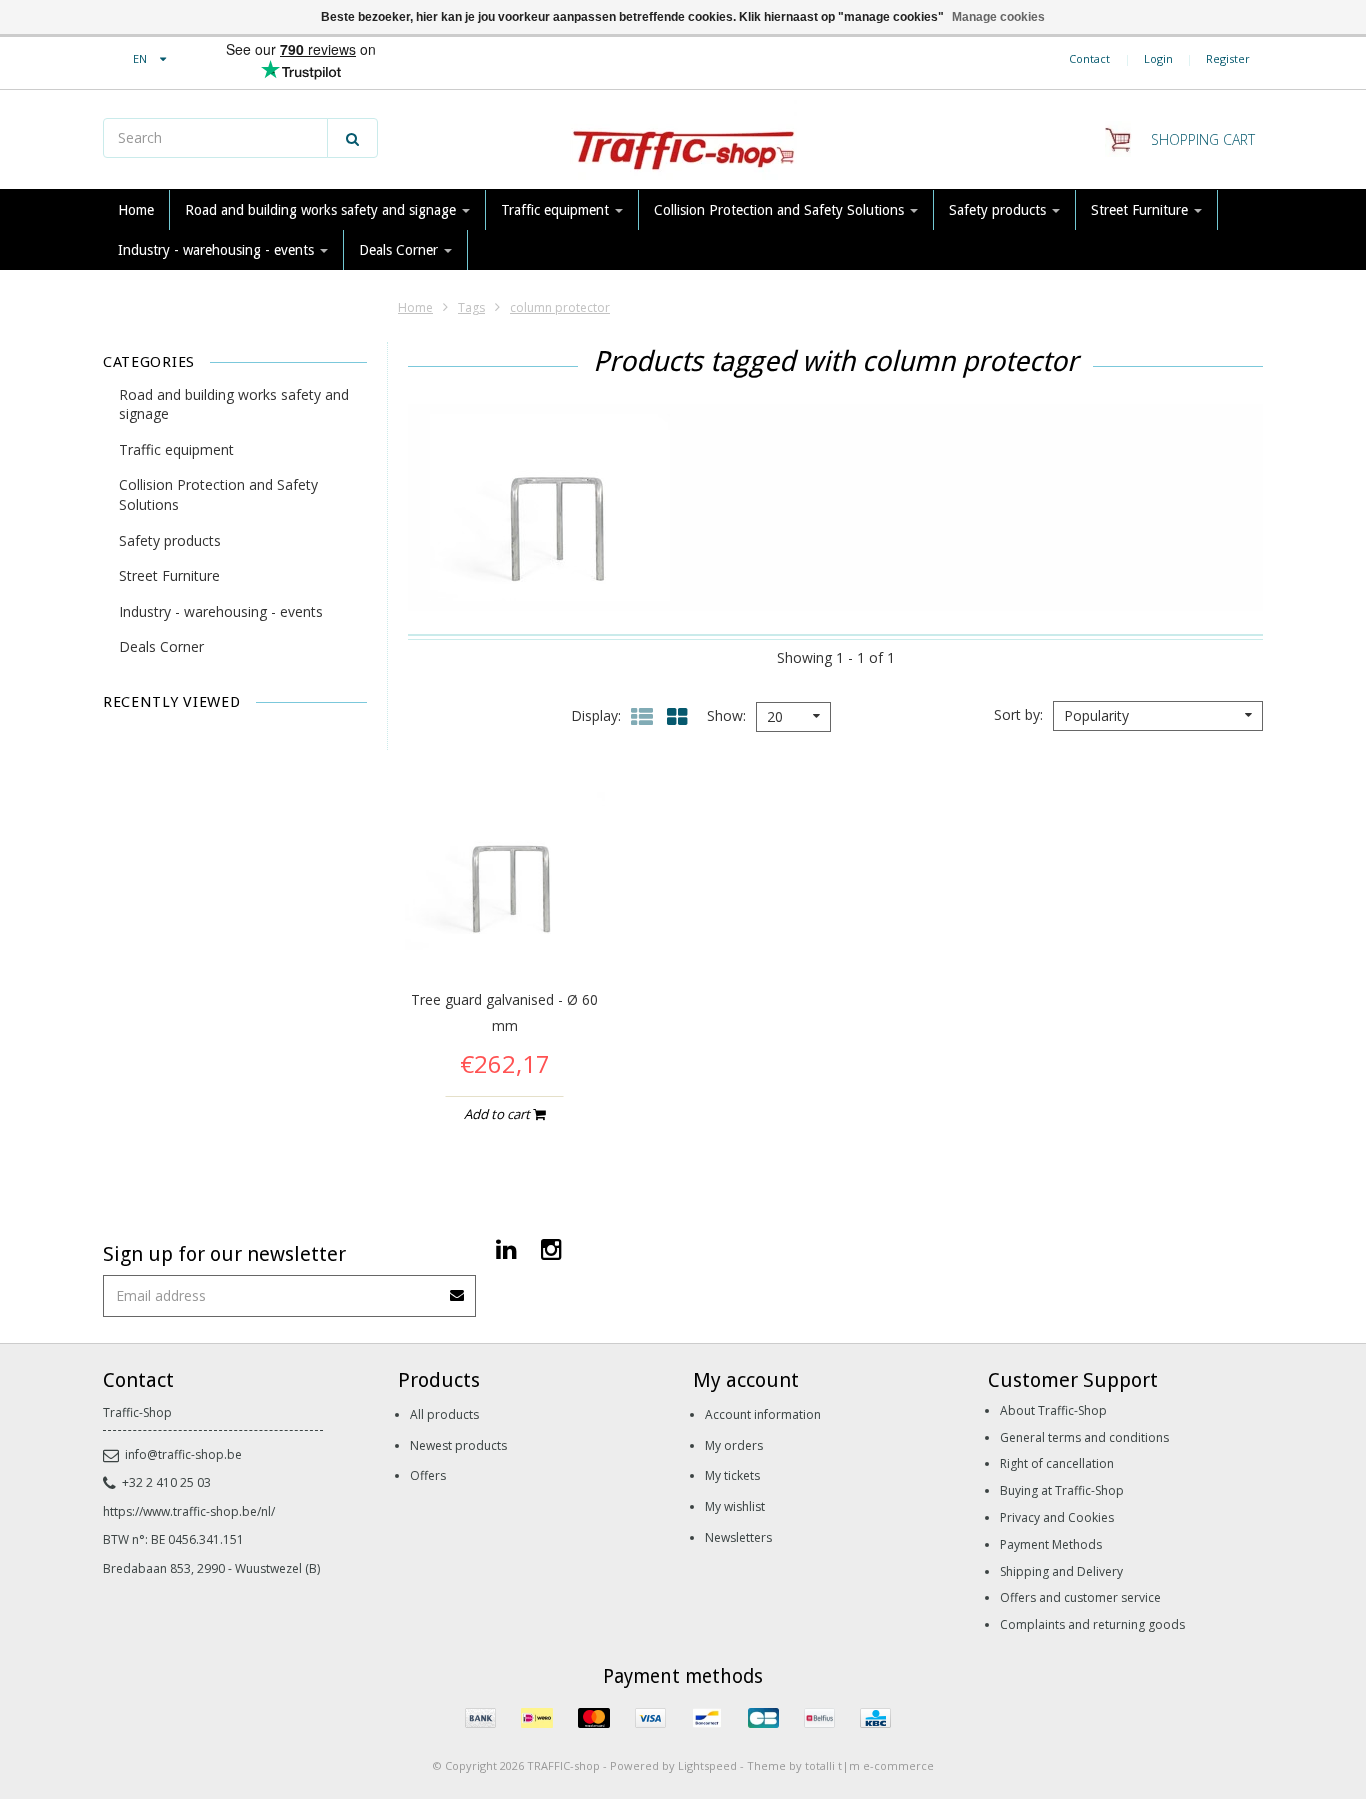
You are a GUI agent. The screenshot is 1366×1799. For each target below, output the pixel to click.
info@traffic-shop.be (183, 1454)
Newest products (458, 1445)
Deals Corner (400, 250)
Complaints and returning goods (1092, 1624)
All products (444, 1414)
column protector (560, 307)
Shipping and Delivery (1061, 1571)
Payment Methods (1051, 1544)
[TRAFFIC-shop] (683, 140)
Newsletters (738, 1537)
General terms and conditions (1084, 1437)
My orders (734, 1445)
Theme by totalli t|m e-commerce (840, 1765)
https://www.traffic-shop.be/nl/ (189, 1511)
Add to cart (498, 1114)
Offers (428, 1475)
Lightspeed (707, 1765)
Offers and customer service (1080, 1597)
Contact (1089, 58)
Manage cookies (998, 17)
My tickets (732, 1475)
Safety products (999, 210)
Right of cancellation (1057, 1463)
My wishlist (735, 1506)
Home (136, 210)
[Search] (352, 138)
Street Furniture (1141, 210)
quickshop (504, 928)
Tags (471, 307)
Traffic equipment (557, 210)
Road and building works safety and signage (322, 210)
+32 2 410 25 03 (166, 1482)
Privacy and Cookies (1057, 1517)
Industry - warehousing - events (218, 250)
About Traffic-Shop (1053, 1410)
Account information (763, 1414)
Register (1228, 58)
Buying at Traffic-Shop (1062, 1490)
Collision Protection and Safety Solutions (781, 210)
